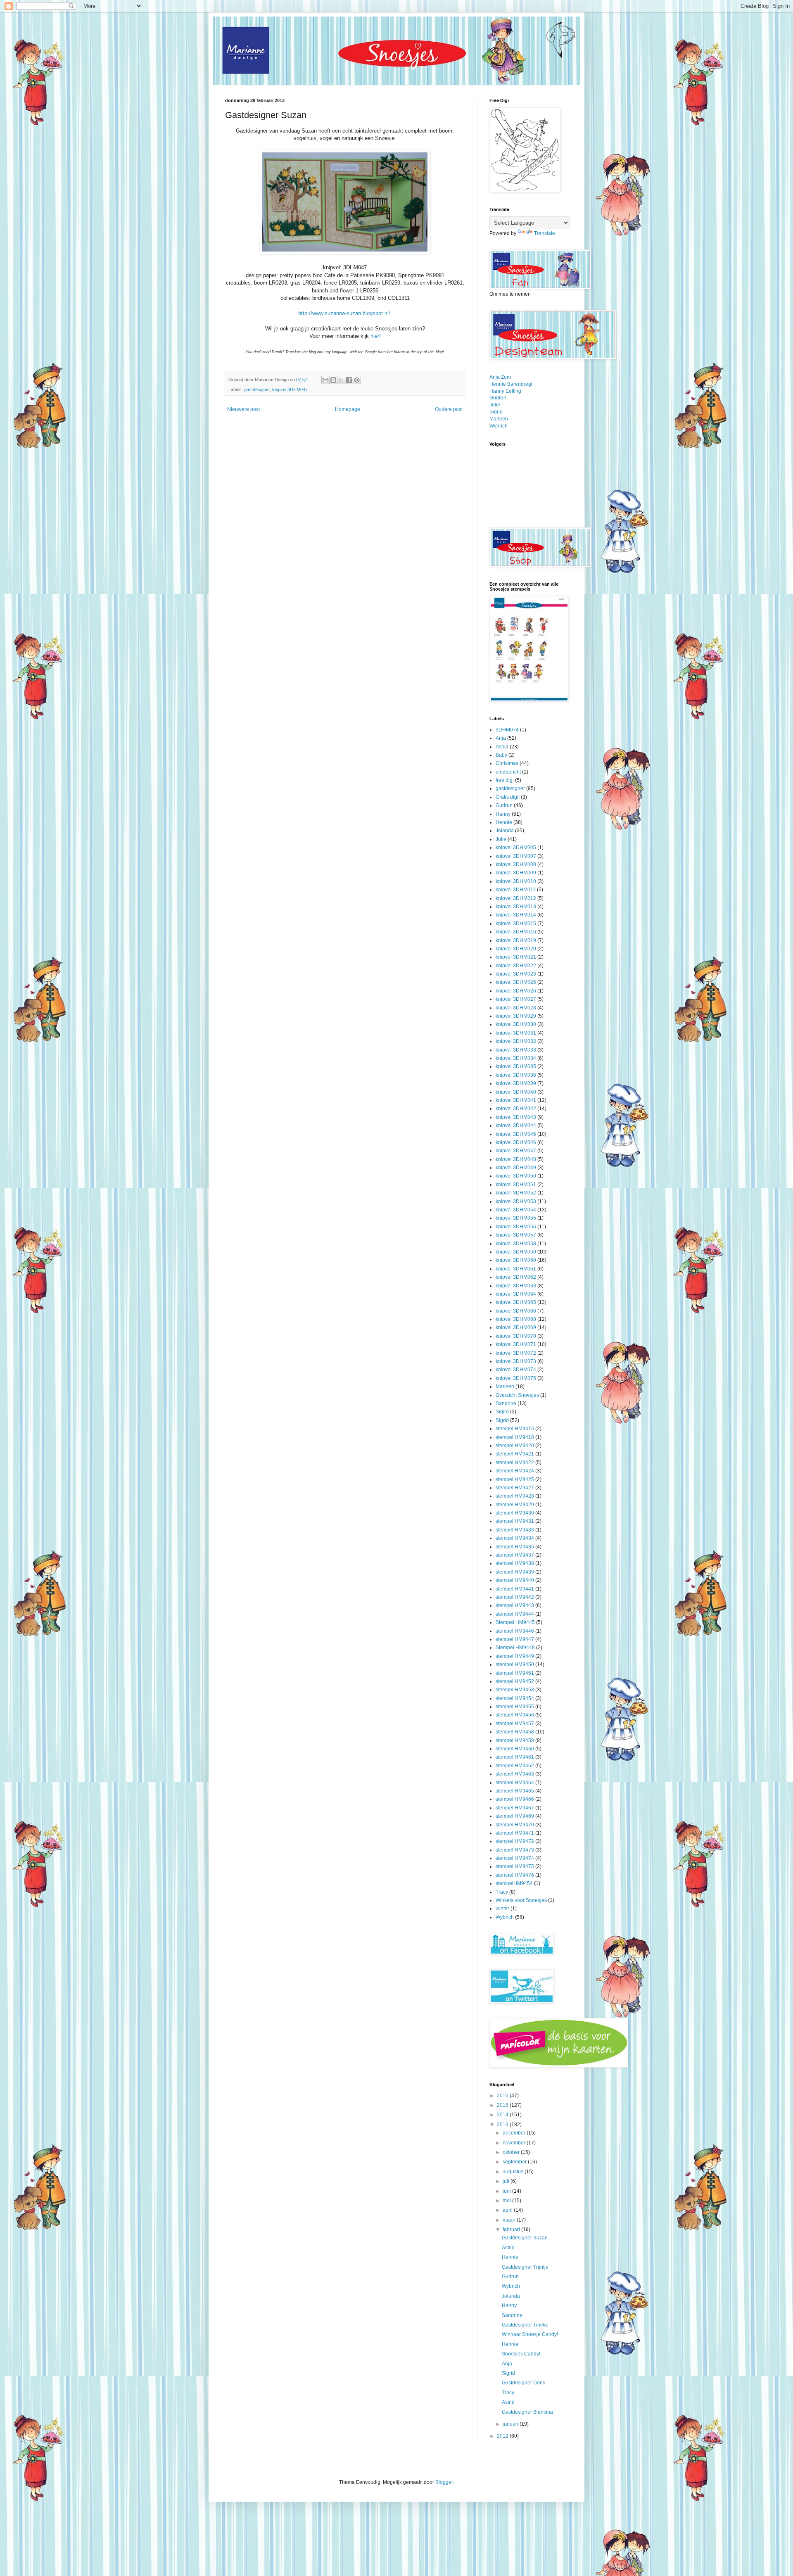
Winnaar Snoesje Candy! (530, 2334)
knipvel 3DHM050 (516, 1176)
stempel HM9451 (515, 1673)
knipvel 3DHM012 (516, 898)
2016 (503, 2096)
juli (507, 2181)
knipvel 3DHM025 (516, 982)
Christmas (507, 763)
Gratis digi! (508, 797)
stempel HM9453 (515, 1690)
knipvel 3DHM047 (290, 389)
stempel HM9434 (515, 1538)
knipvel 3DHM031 (516, 1033)
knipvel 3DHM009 (516, 873)
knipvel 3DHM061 (516, 1269)
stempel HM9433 (515, 1530)
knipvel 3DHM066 (516, 1311)
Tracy (502, 1892)
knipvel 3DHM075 (516, 1378)
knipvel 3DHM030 (516, 1024)
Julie (495, 405)
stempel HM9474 (515, 1858)
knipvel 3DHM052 (516, 1193)
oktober (512, 2152)
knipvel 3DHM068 (516, 1319)
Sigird (502, 1412)
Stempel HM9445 (515, 1622)
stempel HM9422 (515, 1463)
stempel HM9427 (515, 1488)
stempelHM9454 (514, 1883)
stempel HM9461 (515, 1757)
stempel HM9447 (515, 1639)
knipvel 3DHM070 (516, 1336)
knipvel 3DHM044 (516, 1125)
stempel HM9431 (515, 1521)
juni (507, 2191)
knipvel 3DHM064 (516, 1294)
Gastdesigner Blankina (527, 2412)
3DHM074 (507, 730)
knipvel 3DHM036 (516, 1075)
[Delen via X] (341, 380)
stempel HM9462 (515, 1766)
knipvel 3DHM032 (516, 1041)
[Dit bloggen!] (333, 380)
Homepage (348, 409)
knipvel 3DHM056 (516, 1227)
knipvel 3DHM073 (516, 1361)
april (508, 2210)
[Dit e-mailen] (325, 380)
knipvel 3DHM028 (516, 1008)
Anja (501, 738)
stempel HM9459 (515, 1740)
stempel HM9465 (515, 1791)
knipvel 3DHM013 (516, 907)
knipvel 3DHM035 (516, 1066)
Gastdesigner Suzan (525, 2238)
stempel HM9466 (515, 1799)
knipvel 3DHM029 (516, 1016)
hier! (376, 336)
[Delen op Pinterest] (357, 380)
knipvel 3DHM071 (516, 1344)
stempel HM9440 (515, 1580)
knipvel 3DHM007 (516, 856)
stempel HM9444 (515, 1614)
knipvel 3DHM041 (516, 1100)
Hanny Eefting (505, 391)
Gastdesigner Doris (524, 2383)
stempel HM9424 (515, 1471)
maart (510, 2220)
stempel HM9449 (515, 1656)
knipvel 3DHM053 (516, 1201)
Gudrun (498, 398)
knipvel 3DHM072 (516, 1353)
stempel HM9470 (515, 1825)
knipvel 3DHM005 (516, 848)
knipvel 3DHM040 (516, 1092)
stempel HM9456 (515, 1715)
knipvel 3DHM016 (516, 932)
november (515, 2143)
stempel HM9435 (515, 1547)
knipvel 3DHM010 (516, 881)
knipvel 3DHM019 (516, 940)
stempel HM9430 (515, 1513)
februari (512, 2229)
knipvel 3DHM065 (516, 1302)
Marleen (499, 419)
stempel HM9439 (515, 1572)
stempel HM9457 (515, 1724)
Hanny (503, 814)
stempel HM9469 (515, 1816)
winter (502, 1909)
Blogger (444, 2482)
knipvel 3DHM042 (516, 1109)
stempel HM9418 (515, 1437)
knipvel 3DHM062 (516, 1277)
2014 (503, 2115)
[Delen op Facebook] (349, 380)
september (515, 2162)
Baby (501, 755)
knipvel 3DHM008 (516, 864)
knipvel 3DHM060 (516, 1260)
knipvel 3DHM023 (516, 974)
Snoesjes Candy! (521, 2354)
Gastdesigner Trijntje (525, 2267)
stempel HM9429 (515, 1505)
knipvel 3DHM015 (516, 924)
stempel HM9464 (515, 1783)
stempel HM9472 (515, 1841)
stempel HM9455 (515, 1707)
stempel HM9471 (515, 1833)
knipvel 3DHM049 (516, 1168)
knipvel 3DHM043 (516, 1117)
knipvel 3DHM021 (516, 957)
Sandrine (506, 1403)
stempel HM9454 (515, 1698)
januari (511, 2424)
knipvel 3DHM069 (516, 1327)
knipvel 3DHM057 (516, 1235)
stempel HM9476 (515, 1875)
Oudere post (449, 409)
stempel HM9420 (515, 1446)
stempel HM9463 (515, 1774)
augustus (514, 2172)
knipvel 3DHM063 (516, 1286)
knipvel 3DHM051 (516, 1185)
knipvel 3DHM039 (516, 1083)
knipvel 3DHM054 (516, 1210)
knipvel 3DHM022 (516, 966)
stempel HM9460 (515, 1749)
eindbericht (508, 772)
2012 (503, 2436)
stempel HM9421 (515, 1454)
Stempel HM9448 (515, 1648)
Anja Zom (500, 377)
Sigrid (496, 412)
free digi (505, 780)
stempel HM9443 (515, 1605)
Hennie (504, 822)
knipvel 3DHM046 (516, 1142)
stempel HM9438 (515, 1563)
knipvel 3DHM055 (516, 1218)
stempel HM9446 (515, 1631)
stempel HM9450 (515, 1664)
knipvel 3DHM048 (516, 1159)
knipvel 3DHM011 (516, 890)
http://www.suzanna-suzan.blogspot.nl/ (345, 313)
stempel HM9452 (515, 1681)
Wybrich (499, 426)
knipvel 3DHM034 (516, 1058)
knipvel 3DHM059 (516, 1252)
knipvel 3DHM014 (516, 915)
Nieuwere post (243, 409)
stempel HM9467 (515, 1808)
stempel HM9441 (515, 1589)
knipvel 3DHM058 (516, 1244)
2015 (503, 2105)
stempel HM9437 (515, 1555)
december (515, 2133)
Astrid (502, 747)
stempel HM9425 (515, 1479)
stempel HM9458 (515, 1732)
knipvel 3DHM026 (516, 991)
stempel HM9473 (515, 1850)
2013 (503, 2125)
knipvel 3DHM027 (516, 999)
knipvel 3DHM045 (516, 1134)
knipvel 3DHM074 (516, 1370)
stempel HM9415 (515, 1429)
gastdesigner (257, 389)
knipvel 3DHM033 (516, 1050)
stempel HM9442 (515, 1597)
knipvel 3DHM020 (516, 949)
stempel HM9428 (515, 1496)
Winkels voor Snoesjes (521, 1900)
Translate (545, 233)
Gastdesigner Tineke (525, 2325)
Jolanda (505, 831)
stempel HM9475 (515, 1866)
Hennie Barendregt (511, 384)
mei (507, 2201)
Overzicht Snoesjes (517, 1395)
